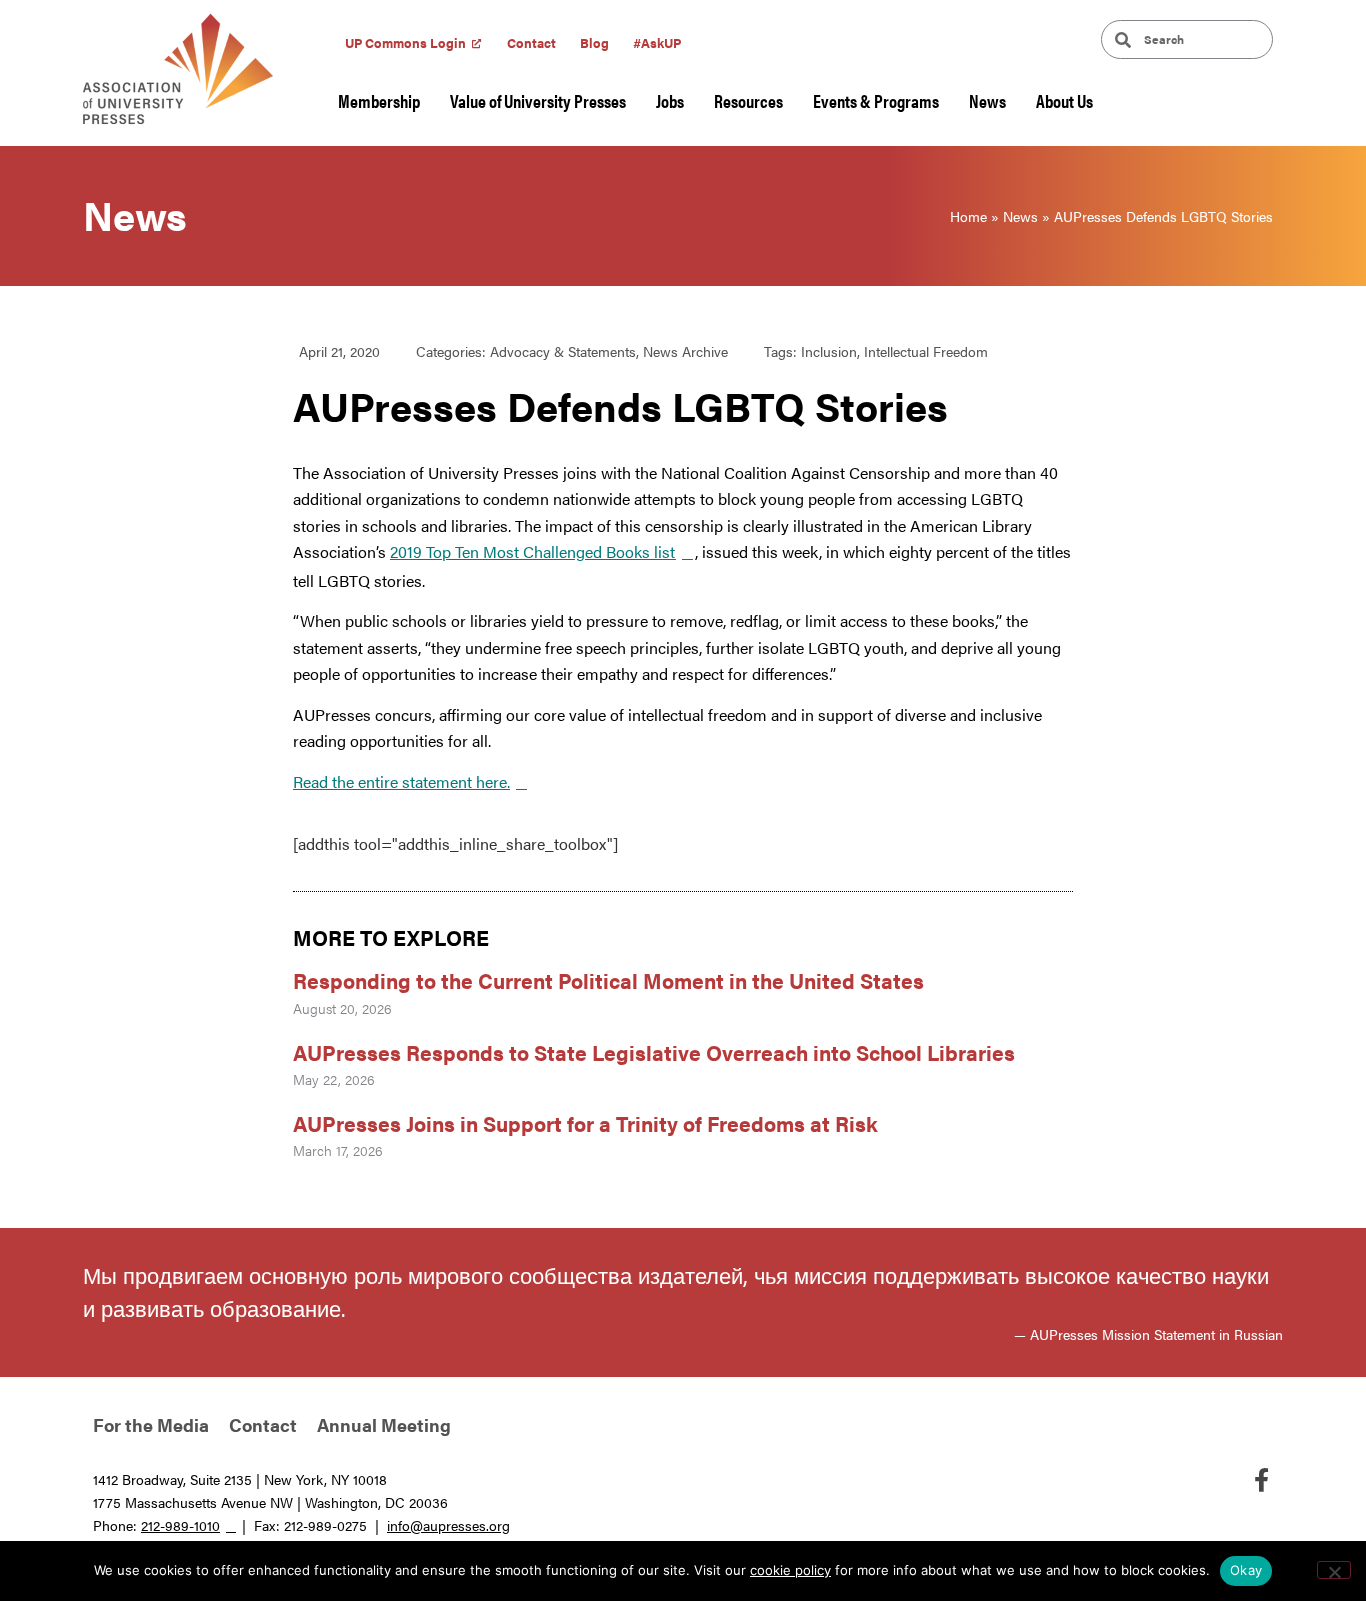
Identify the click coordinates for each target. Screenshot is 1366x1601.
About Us (1064, 100)
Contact (531, 42)
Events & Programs (876, 100)
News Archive (685, 351)
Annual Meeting (384, 1424)
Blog (594, 42)
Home (968, 216)
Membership (379, 100)
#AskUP (657, 42)
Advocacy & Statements (563, 351)
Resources (748, 100)
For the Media (151, 1424)
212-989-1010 (180, 1525)
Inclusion (829, 351)
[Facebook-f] (1261, 1480)
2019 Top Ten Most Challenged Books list (533, 551)
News (987, 100)
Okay (1246, 1570)
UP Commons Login (405, 42)
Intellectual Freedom (926, 351)
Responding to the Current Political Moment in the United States (608, 980)
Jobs (670, 100)
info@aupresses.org (448, 1525)
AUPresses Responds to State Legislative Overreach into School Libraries (656, 1052)
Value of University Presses (538, 100)
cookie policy (790, 1570)
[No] (1334, 1570)
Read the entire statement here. (401, 781)
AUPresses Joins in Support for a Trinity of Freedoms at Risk (585, 1123)
